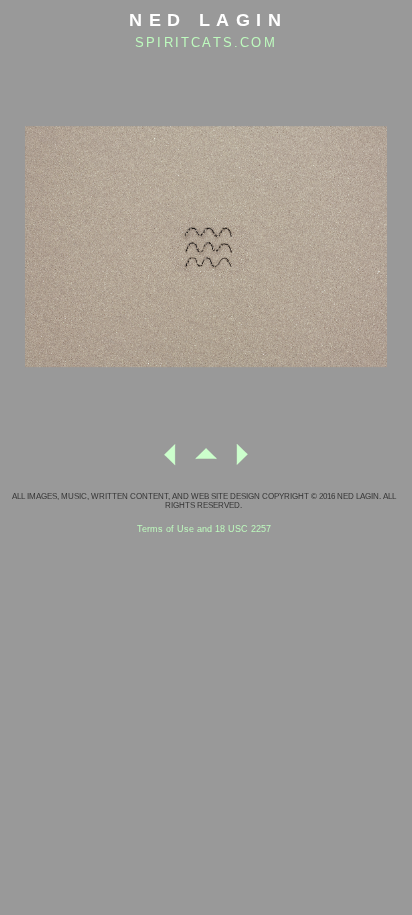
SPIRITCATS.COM (206, 42)
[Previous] (170, 462)
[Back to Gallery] (206, 462)
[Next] (242, 462)
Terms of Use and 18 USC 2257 (204, 529)
